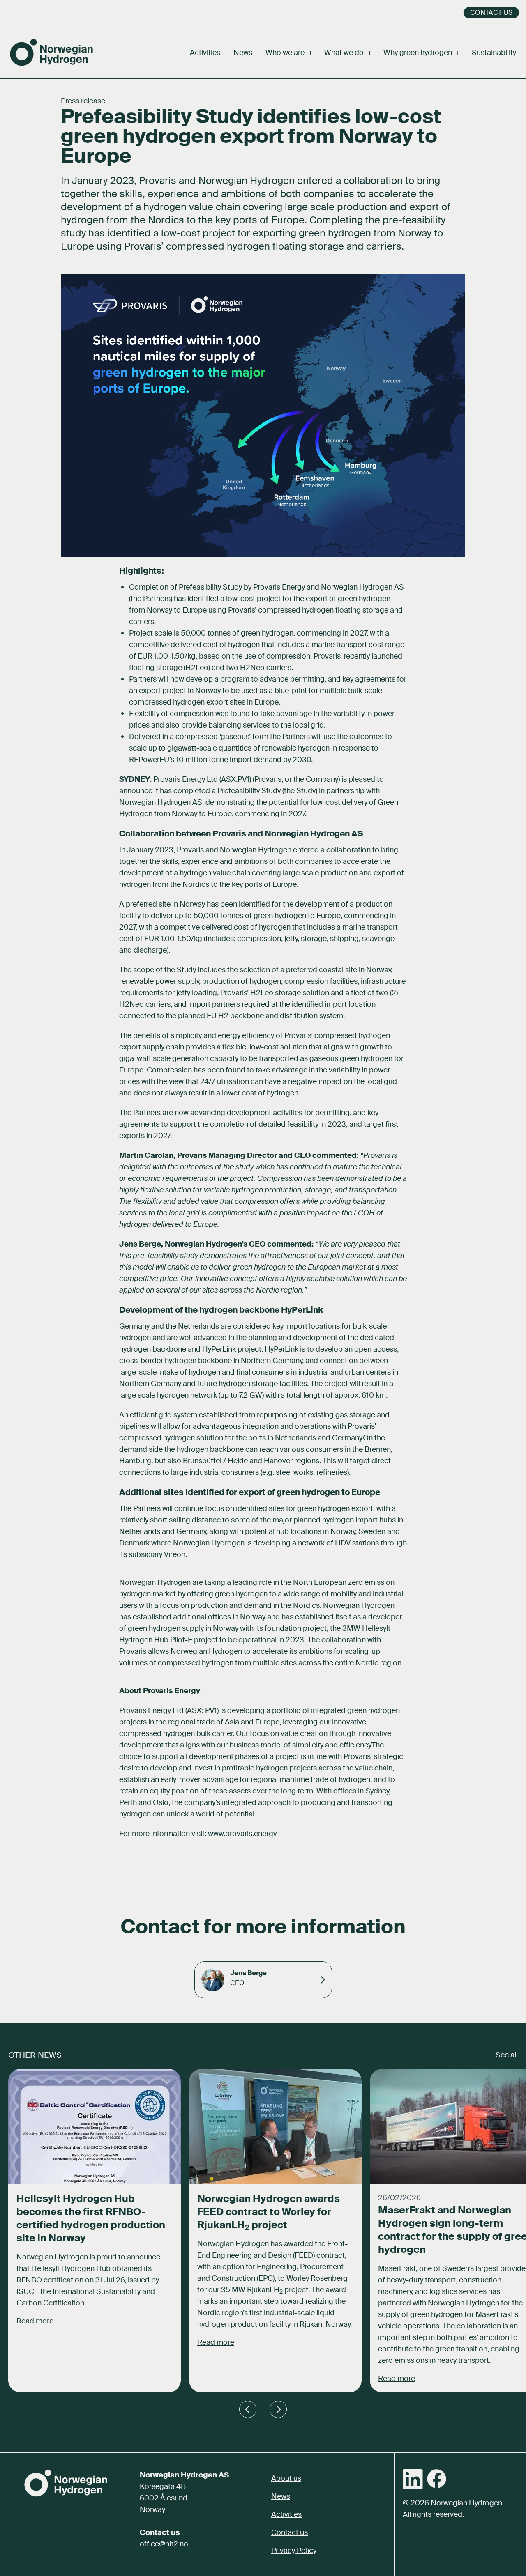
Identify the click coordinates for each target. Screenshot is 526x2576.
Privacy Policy (294, 2551)
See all (507, 2055)
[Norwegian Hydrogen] (51, 52)
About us (286, 2478)
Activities (205, 53)
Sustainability (494, 53)
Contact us (491, 13)
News (243, 53)
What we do (347, 53)
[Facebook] (437, 2479)
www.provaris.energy (242, 1834)
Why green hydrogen (421, 53)
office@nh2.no (164, 2544)
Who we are (288, 53)
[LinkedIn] (413, 2479)
